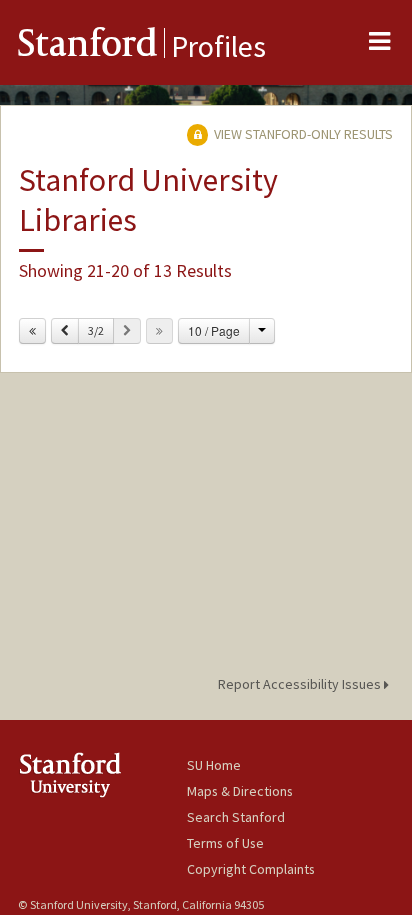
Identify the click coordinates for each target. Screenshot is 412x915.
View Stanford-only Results (302, 134)
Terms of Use (225, 843)
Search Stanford (236, 817)
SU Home (214, 765)
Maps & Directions (240, 791)
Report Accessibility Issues (301, 684)
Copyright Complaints (251, 869)
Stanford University (102, 774)
